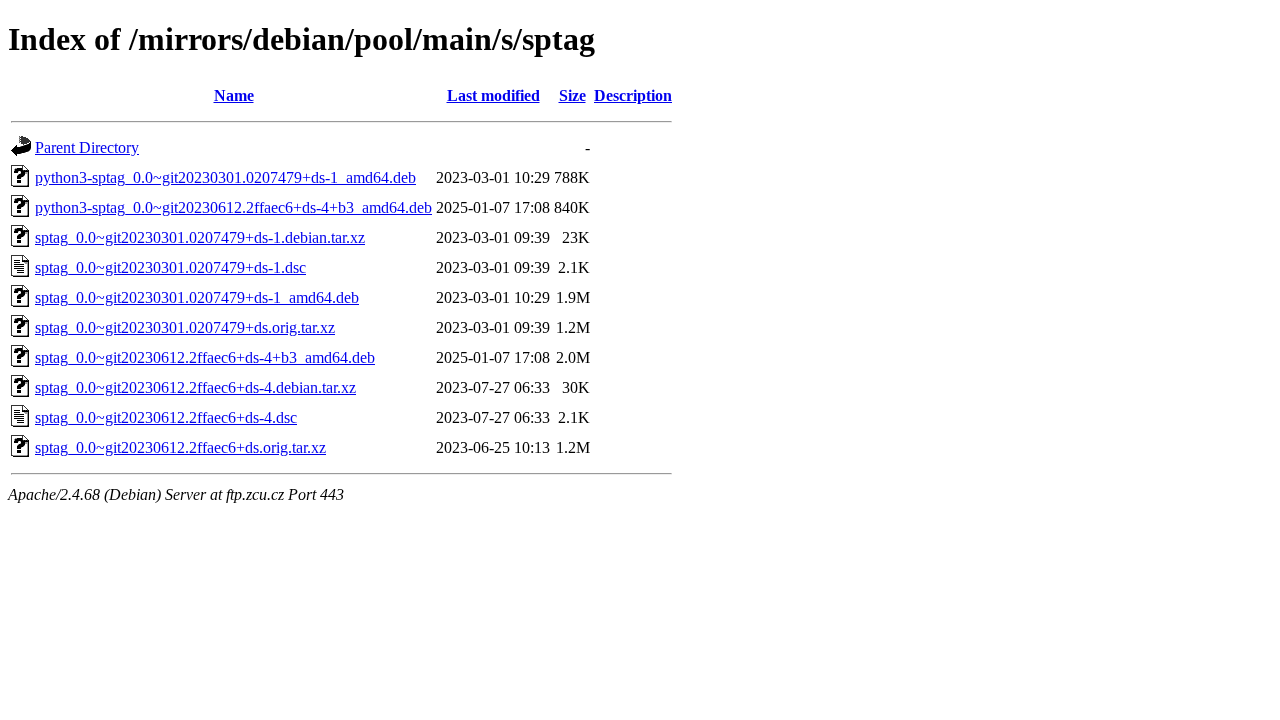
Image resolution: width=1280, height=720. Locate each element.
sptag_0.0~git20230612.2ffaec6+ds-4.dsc (166, 417)
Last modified (493, 95)
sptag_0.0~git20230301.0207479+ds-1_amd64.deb (197, 297)
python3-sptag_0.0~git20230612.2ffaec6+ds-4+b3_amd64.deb (233, 207)
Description (633, 95)
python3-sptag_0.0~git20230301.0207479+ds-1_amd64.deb (225, 177)
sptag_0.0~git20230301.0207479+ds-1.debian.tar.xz (200, 237)
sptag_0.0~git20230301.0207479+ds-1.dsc (170, 267)
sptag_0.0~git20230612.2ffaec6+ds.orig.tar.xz (180, 447)
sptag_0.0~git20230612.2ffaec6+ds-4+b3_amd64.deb (205, 357)
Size (572, 95)
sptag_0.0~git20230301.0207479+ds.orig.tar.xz (185, 327)
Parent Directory (87, 147)
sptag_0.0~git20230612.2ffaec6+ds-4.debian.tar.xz (195, 387)
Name (234, 95)
